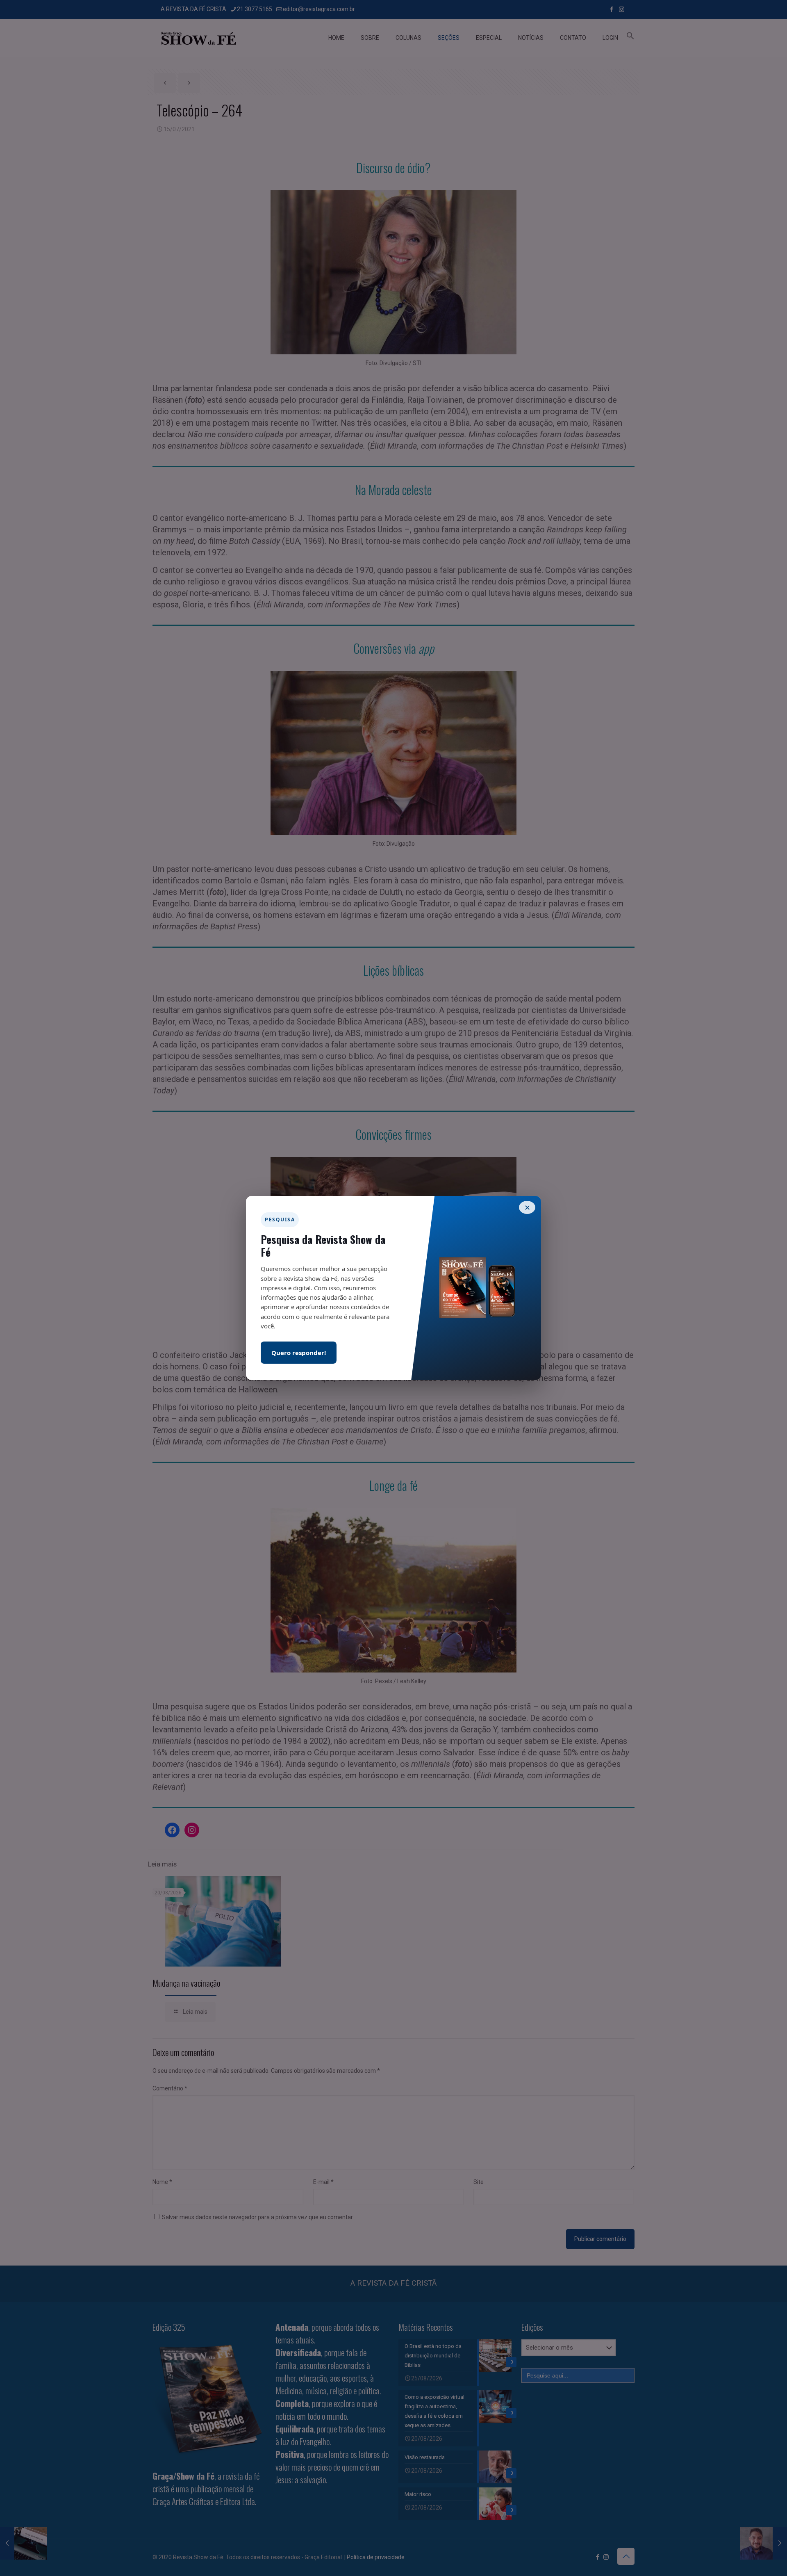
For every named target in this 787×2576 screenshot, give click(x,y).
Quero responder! (299, 1353)
